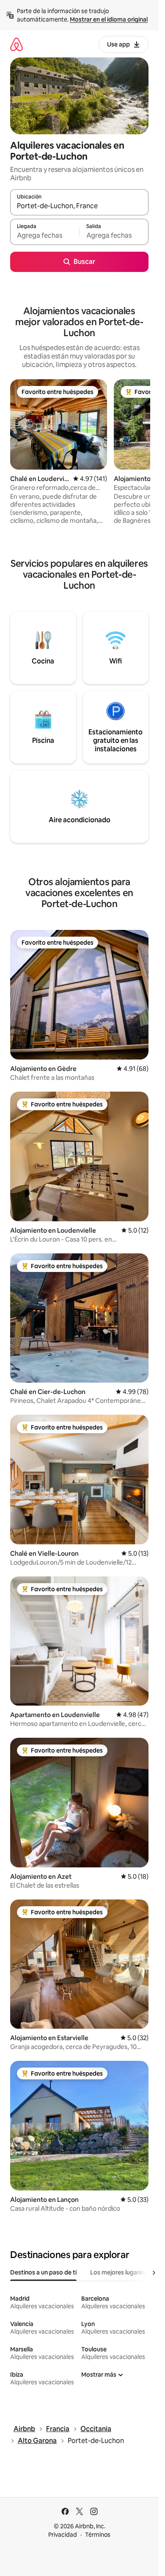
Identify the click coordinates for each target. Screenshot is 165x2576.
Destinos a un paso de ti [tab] (43, 2272)
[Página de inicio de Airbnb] (16, 44)
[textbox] (45, 236)
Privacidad (63, 2535)
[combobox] (79, 206)
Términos (98, 2535)
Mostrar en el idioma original (109, 19)
